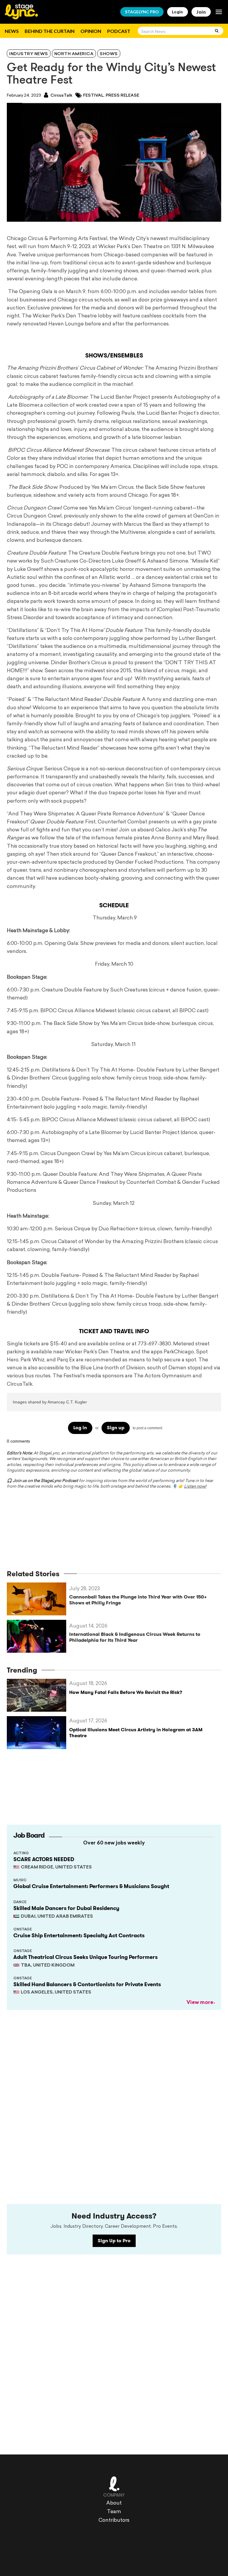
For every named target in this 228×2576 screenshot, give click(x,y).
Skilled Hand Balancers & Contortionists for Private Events (87, 1984)
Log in (80, 1428)
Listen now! (195, 1487)
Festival (93, 96)
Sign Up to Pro (114, 2241)
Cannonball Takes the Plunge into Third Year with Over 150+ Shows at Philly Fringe (138, 1600)
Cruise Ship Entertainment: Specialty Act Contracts (79, 1935)
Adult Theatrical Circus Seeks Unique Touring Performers (85, 1957)
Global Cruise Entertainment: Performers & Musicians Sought (91, 1886)
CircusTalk (61, 96)
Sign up (116, 1428)
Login (178, 12)
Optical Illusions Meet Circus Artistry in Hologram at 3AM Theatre (136, 1732)
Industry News (29, 54)
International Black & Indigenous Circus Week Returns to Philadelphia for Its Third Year (135, 1637)
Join (201, 12)
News (12, 31)
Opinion (91, 31)
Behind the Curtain (50, 31)
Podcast (119, 31)
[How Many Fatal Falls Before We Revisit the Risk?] (38, 1695)
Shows (109, 54)
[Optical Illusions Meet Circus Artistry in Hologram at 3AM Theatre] (38, 1733)
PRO (142, 12)
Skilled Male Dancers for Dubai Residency (66, 1908)
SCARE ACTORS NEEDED (44, 1859)
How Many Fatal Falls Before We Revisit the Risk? (126, 1692)
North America (74, 54)
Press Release (122, 96)
